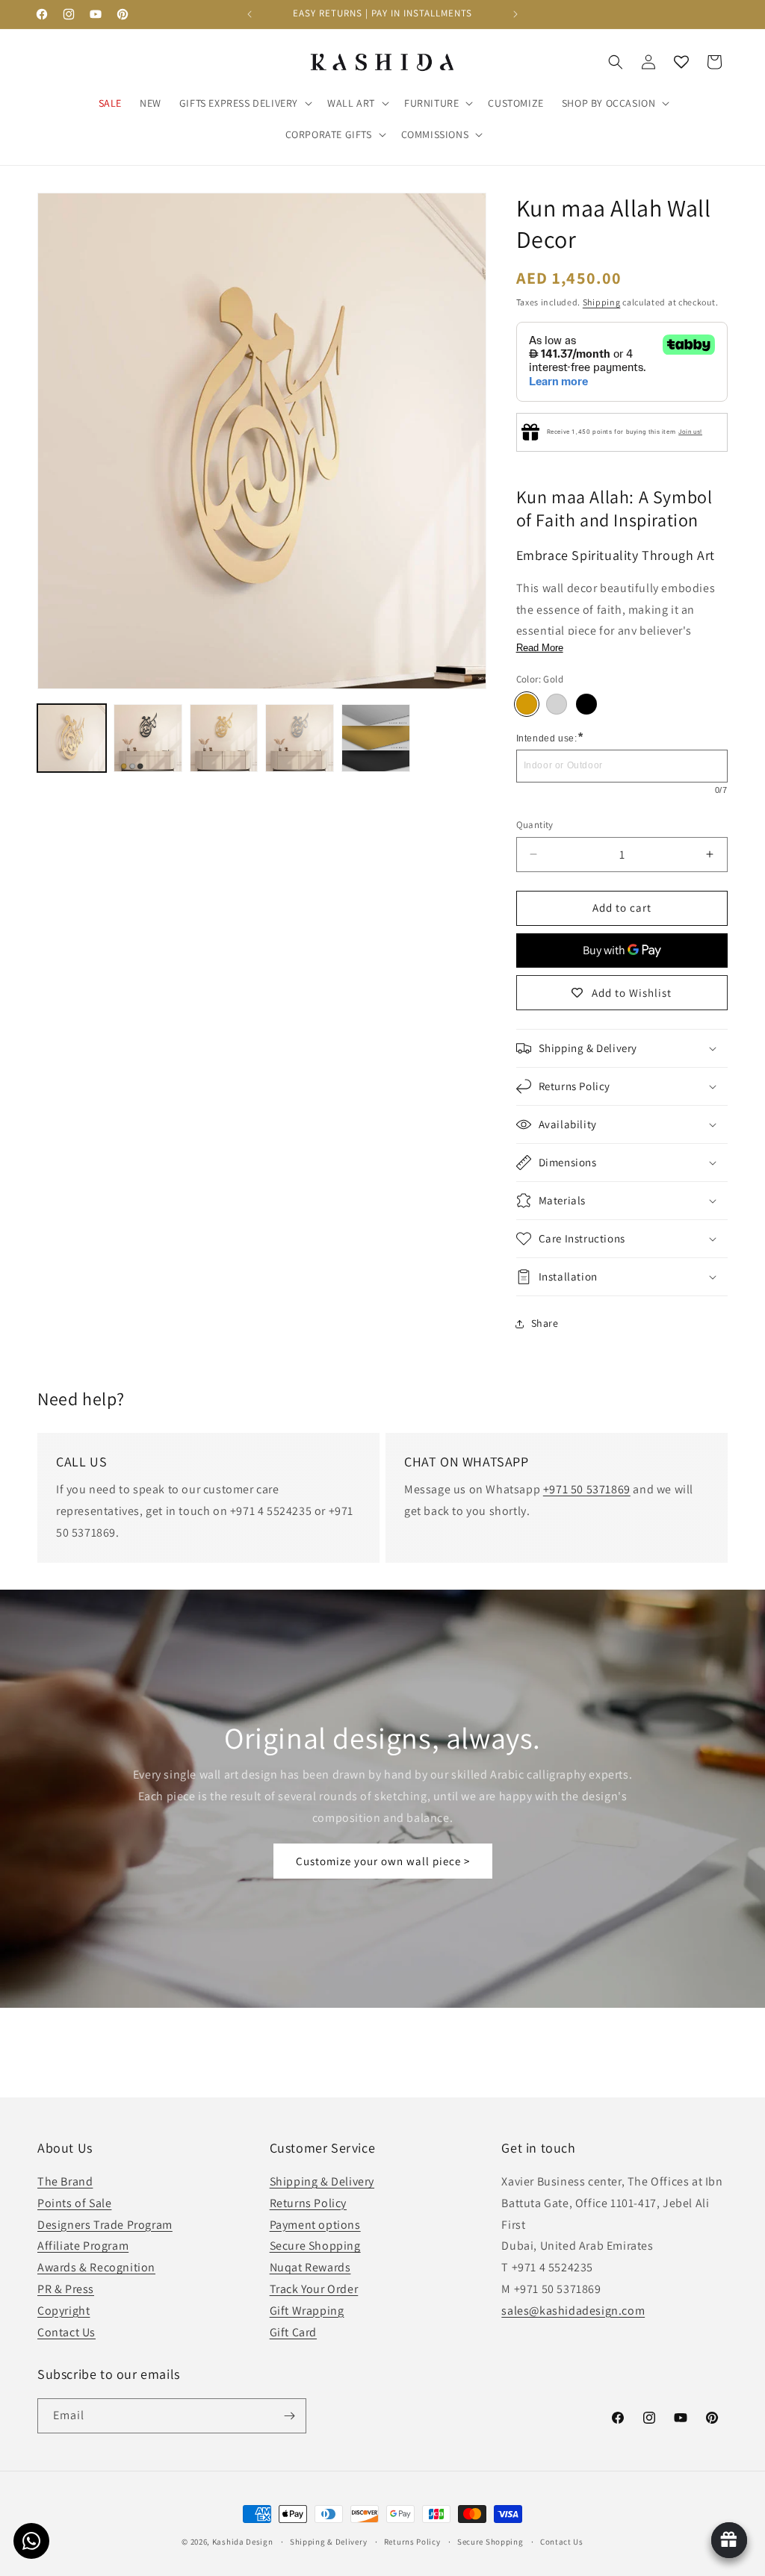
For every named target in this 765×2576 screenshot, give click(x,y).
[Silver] (557, 704)
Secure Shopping (315, 2246)
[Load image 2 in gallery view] (148, 738)
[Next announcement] (515, 14)
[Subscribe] (289, 2416)
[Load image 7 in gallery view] (376, 738)
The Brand (65, 2181)
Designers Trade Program (105, 2225)
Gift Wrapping (307, 2311)
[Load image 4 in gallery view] (224, 738)
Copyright (64, 2311)
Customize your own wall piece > (383, 1861)
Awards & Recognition (96, 2267)
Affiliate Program (83, 2246)
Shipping (602, 302)
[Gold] (527, 704)
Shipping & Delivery (322, 2181)
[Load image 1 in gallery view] (72, 738)
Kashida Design (243, 2542)
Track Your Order (314, 2289)
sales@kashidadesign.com (573, 2311)
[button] (244, 103)
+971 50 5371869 (587, 1489)
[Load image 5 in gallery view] (300, 738)
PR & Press (66, 2289)
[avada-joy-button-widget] (729, 2540)
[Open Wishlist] (681, 62)
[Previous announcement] (250, 14)
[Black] (586, 704)
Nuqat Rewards (310, 2267)
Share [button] (545, 1323)
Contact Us (66, 2332)
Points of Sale (74, 2203)
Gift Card (293, 2332)
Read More (540, 648)
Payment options (315, 2225)
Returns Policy (308, 2203)
